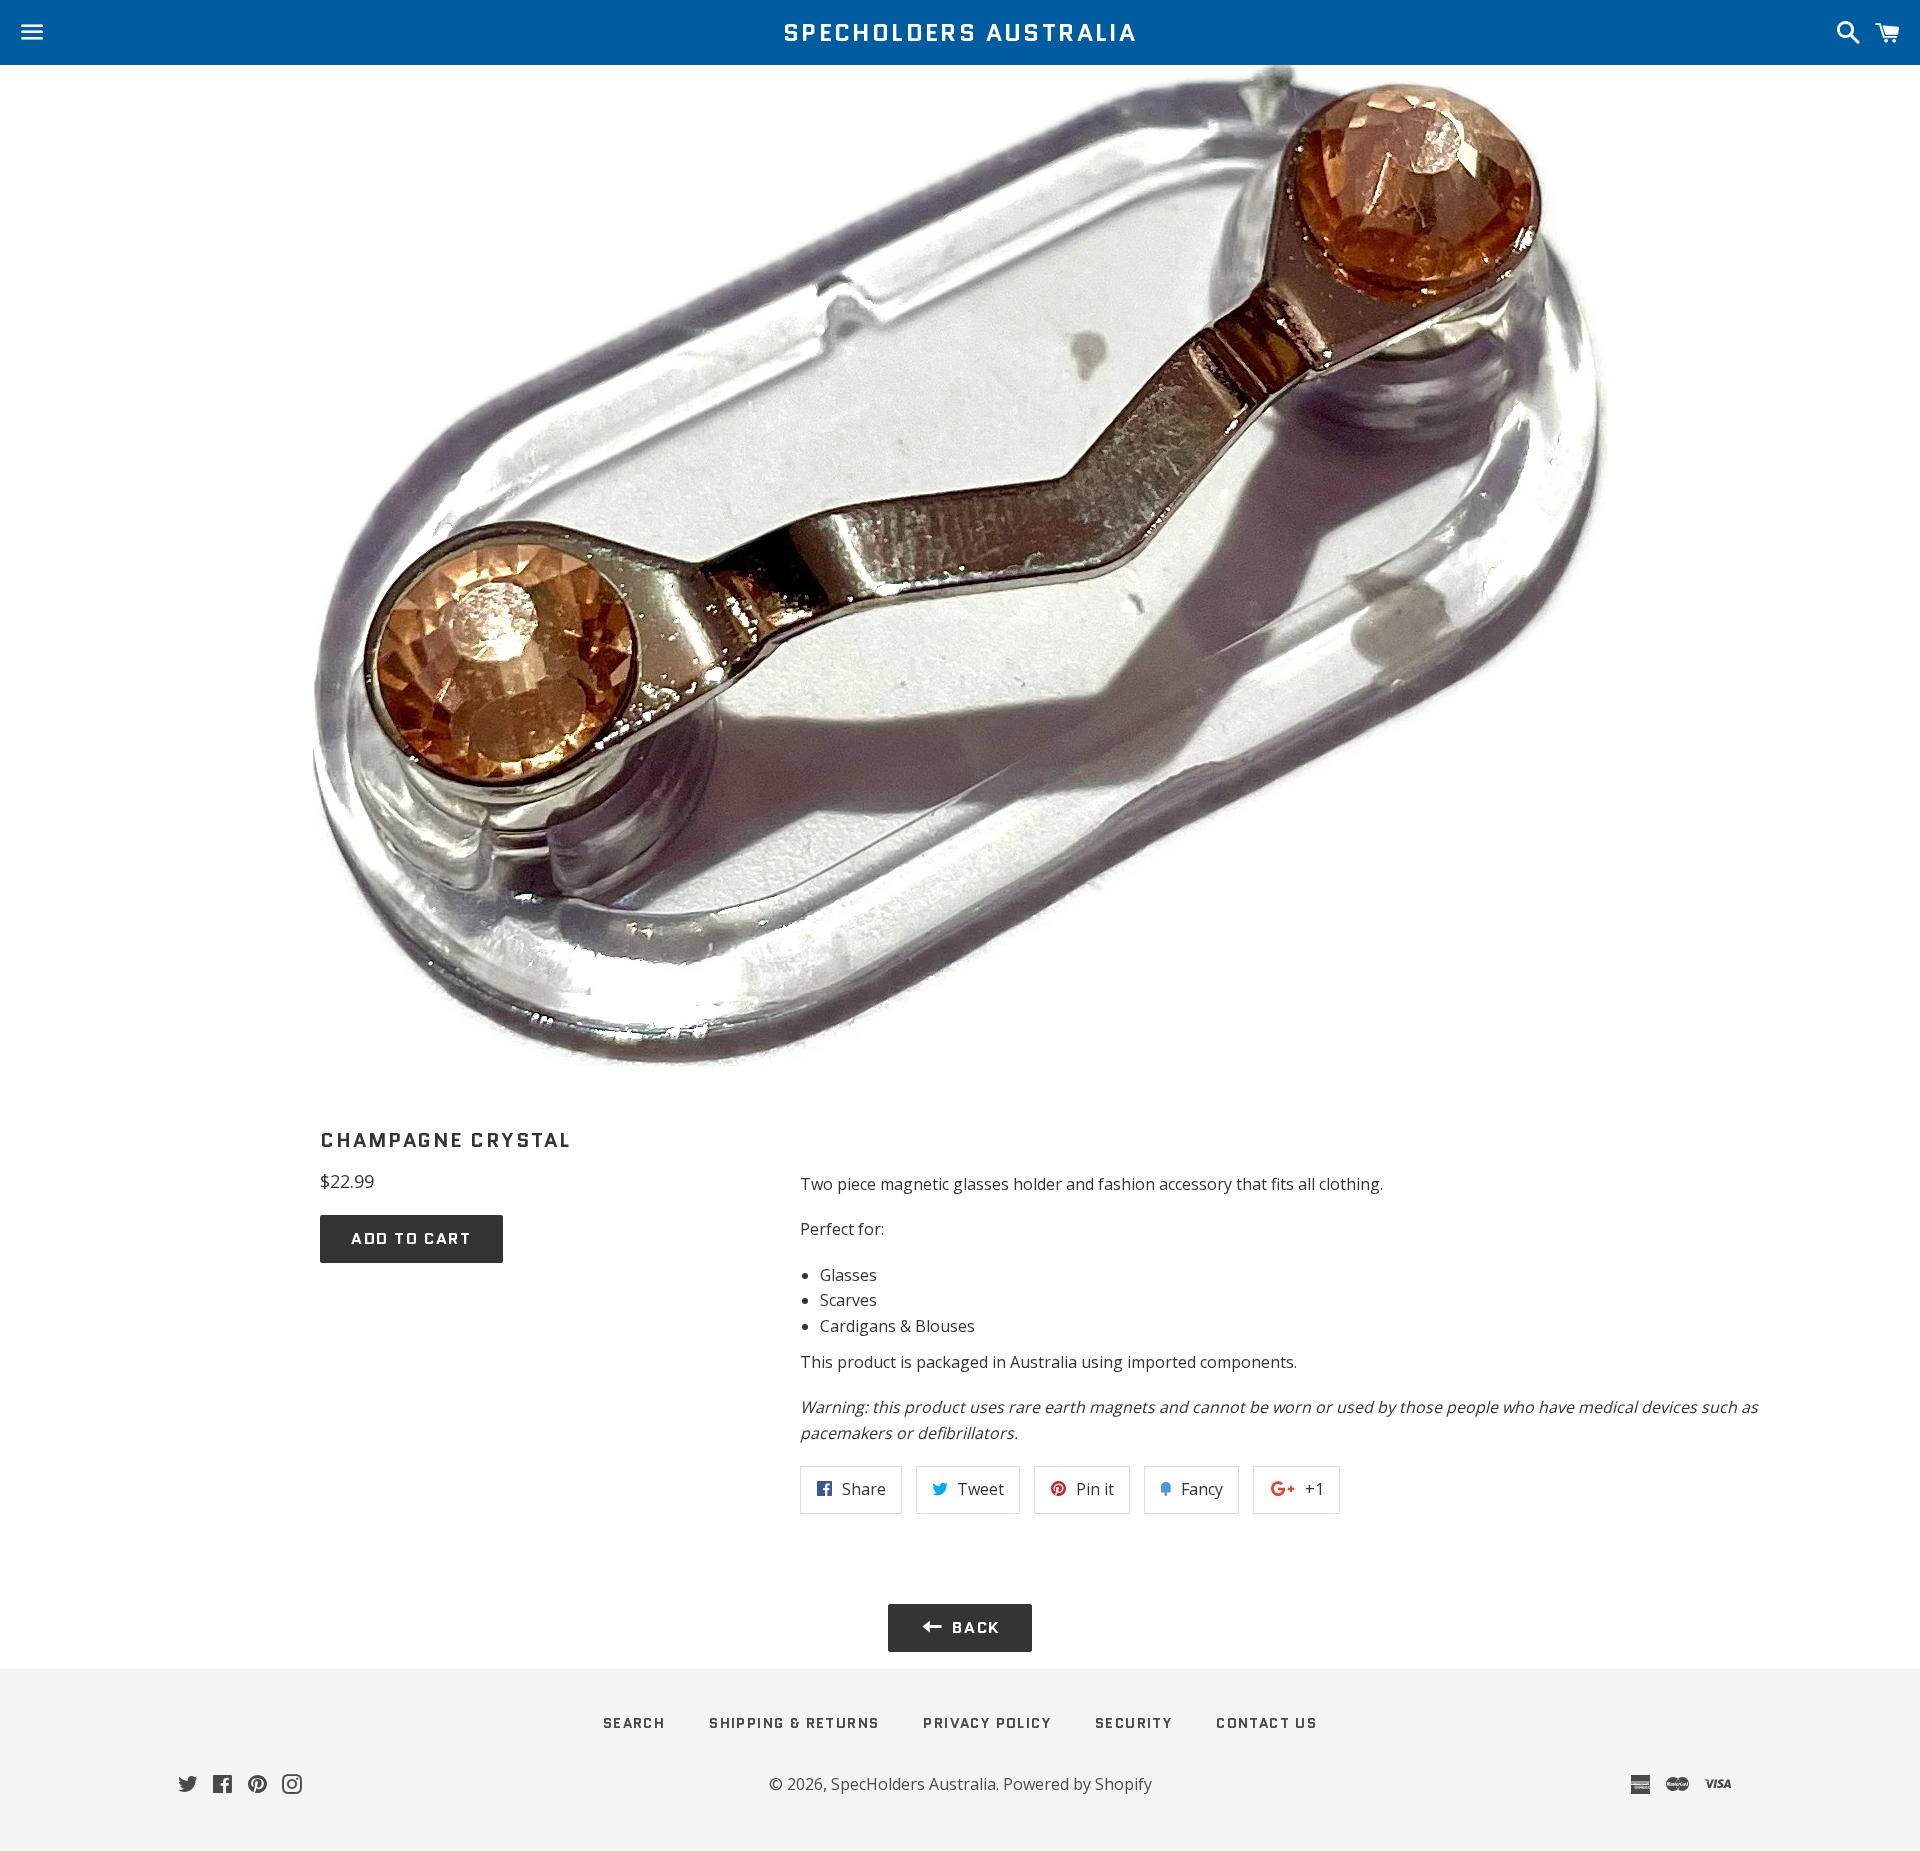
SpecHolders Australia (960, 33)
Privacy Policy (987, 1723)
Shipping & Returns (794, 1723)
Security (1133, 1723)
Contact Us (1266, 1723)
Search (634, 1723)
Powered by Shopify (1077, 1784)
